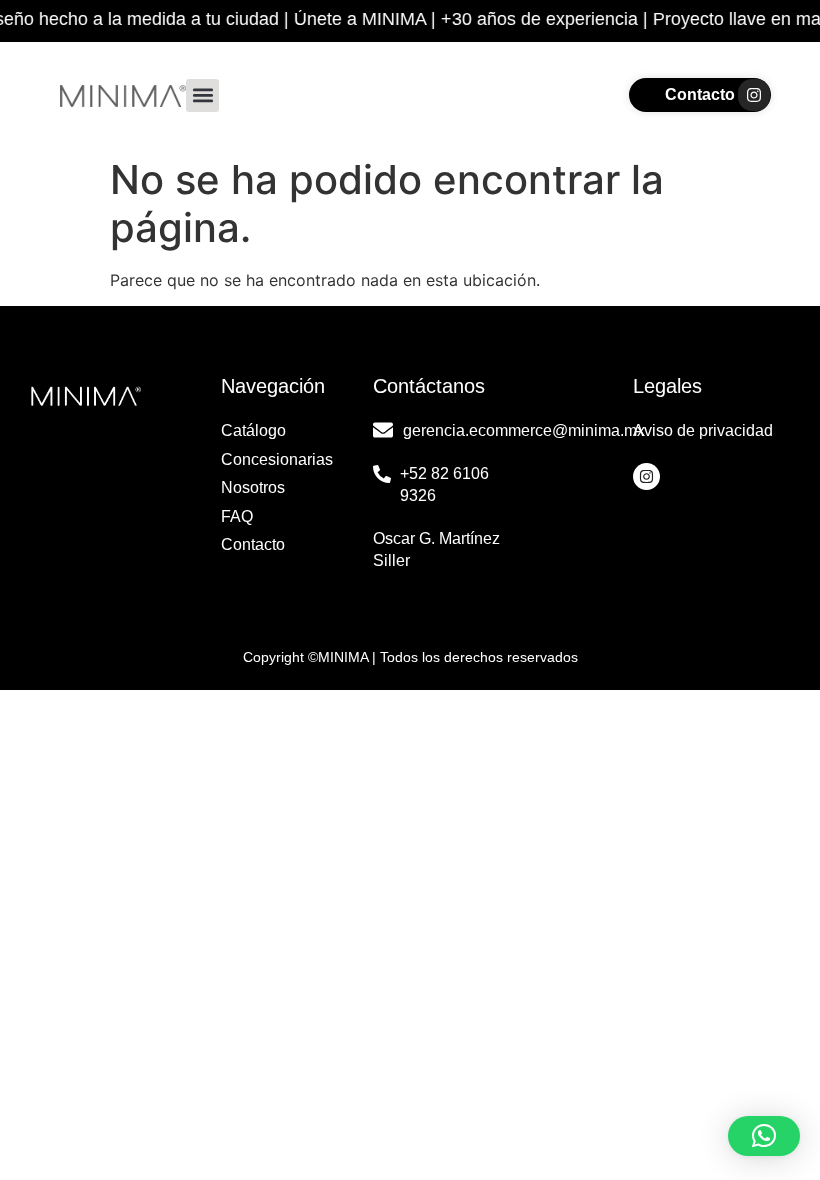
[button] (202, 95)
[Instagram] (754, 95)
